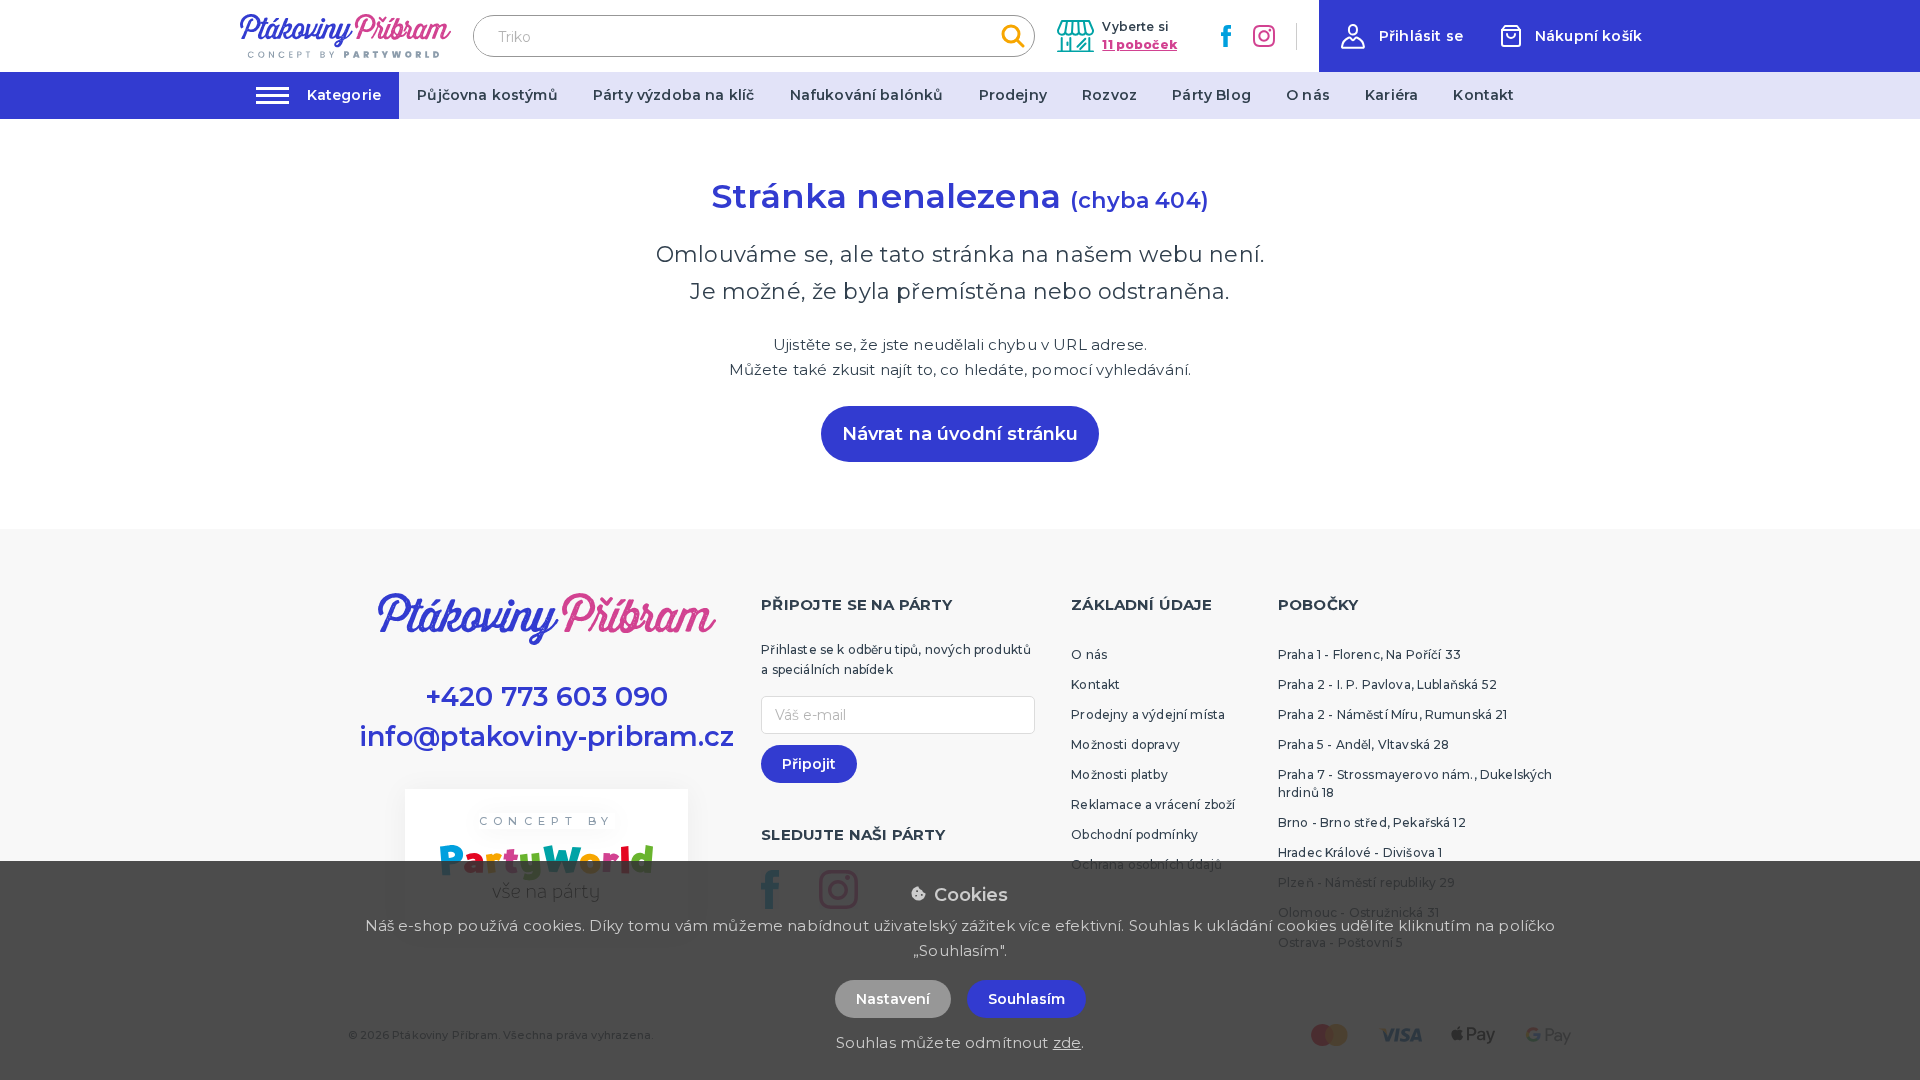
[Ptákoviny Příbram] (345, 35)
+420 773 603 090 (547, 696)
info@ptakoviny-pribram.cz (547, 736)
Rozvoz (1109, 95)
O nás (1308, 95)
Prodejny (1013, 95)
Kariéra (1391, 95)
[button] (1402, 36)
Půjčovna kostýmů (487, 95)
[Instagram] (1264, 36)
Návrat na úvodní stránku (960, 434)
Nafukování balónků (867, 95)
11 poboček (1139, 44)
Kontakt (1483, 95)
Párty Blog (1211, 95)
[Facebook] (1226, 36)
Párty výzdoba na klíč (673, 95)
